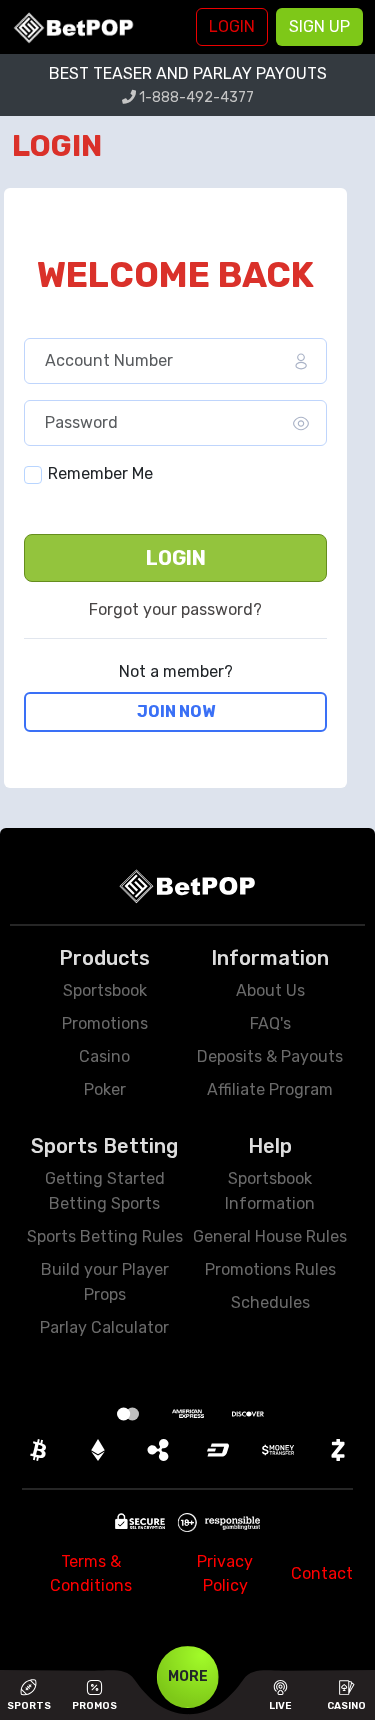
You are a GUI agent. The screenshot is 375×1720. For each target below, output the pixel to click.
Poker (105, 1089)
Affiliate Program (270, 1089)
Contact (322, 1573)
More (188, 1676)
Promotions (105, 1023)
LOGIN (232, 26)
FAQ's (270, 1023)
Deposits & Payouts (270, 1056)
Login (176, 558)
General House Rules (270, 1236)
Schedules (270, 1302)
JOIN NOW (176, 711)
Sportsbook (105, 990)
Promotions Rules (270, 1269)
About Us (270, 990)
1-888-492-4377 (195, 97)
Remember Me (100, 473)
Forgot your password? (175, 609)
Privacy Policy (225, 1573)
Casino (104, 1056)
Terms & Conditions (91, 1573)
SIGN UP (319, 26)
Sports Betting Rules (105, 1236)
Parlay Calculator (104, 1327)
